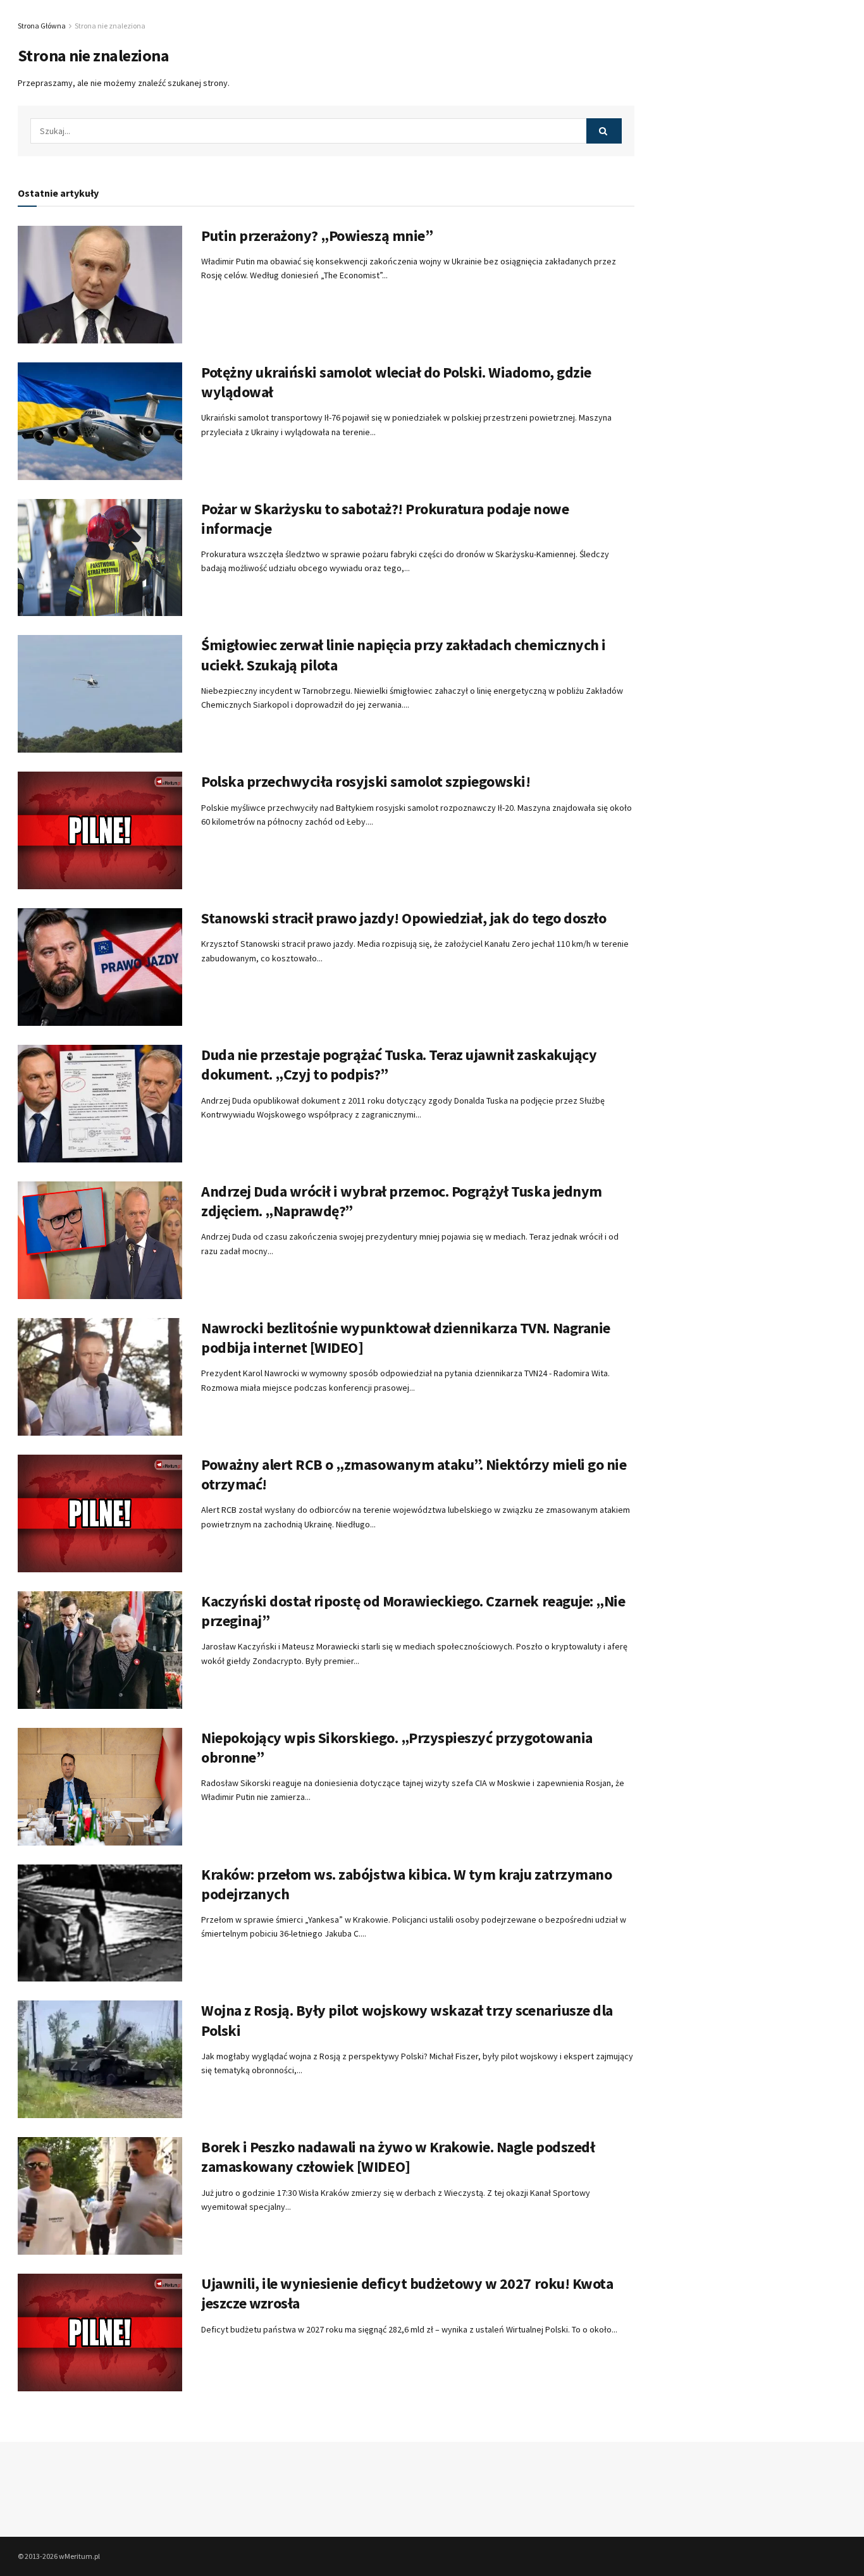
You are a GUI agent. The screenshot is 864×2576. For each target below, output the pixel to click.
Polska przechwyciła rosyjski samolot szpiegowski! (366, 781)
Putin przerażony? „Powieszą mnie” (317, 236)
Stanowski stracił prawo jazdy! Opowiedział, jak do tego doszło (404, 918)
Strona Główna (42, 26)
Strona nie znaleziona (110, 26)
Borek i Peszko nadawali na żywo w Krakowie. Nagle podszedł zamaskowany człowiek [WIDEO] (398, 2157)
